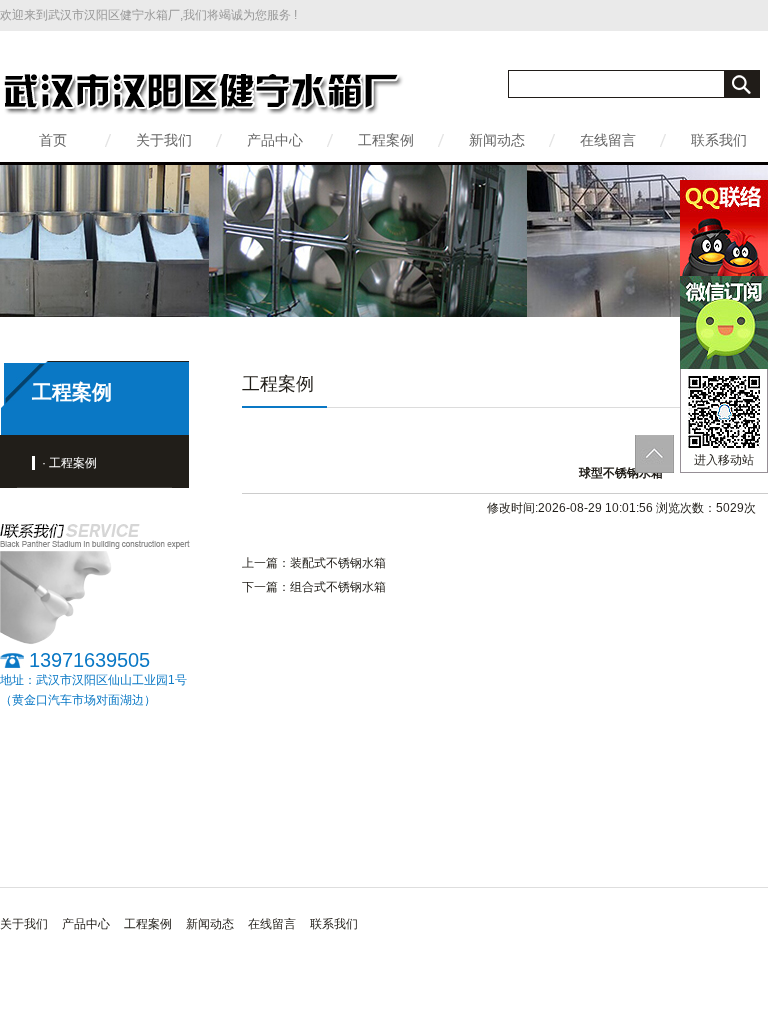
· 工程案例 (69, 463)
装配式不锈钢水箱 (338, 563)
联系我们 (719, 140)
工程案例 (386, 140)
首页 (53, 140)
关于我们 (164, 140)
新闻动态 (497, 140)
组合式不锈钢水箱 (338, 587)
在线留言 (608, 140)
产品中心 (275, 140)
